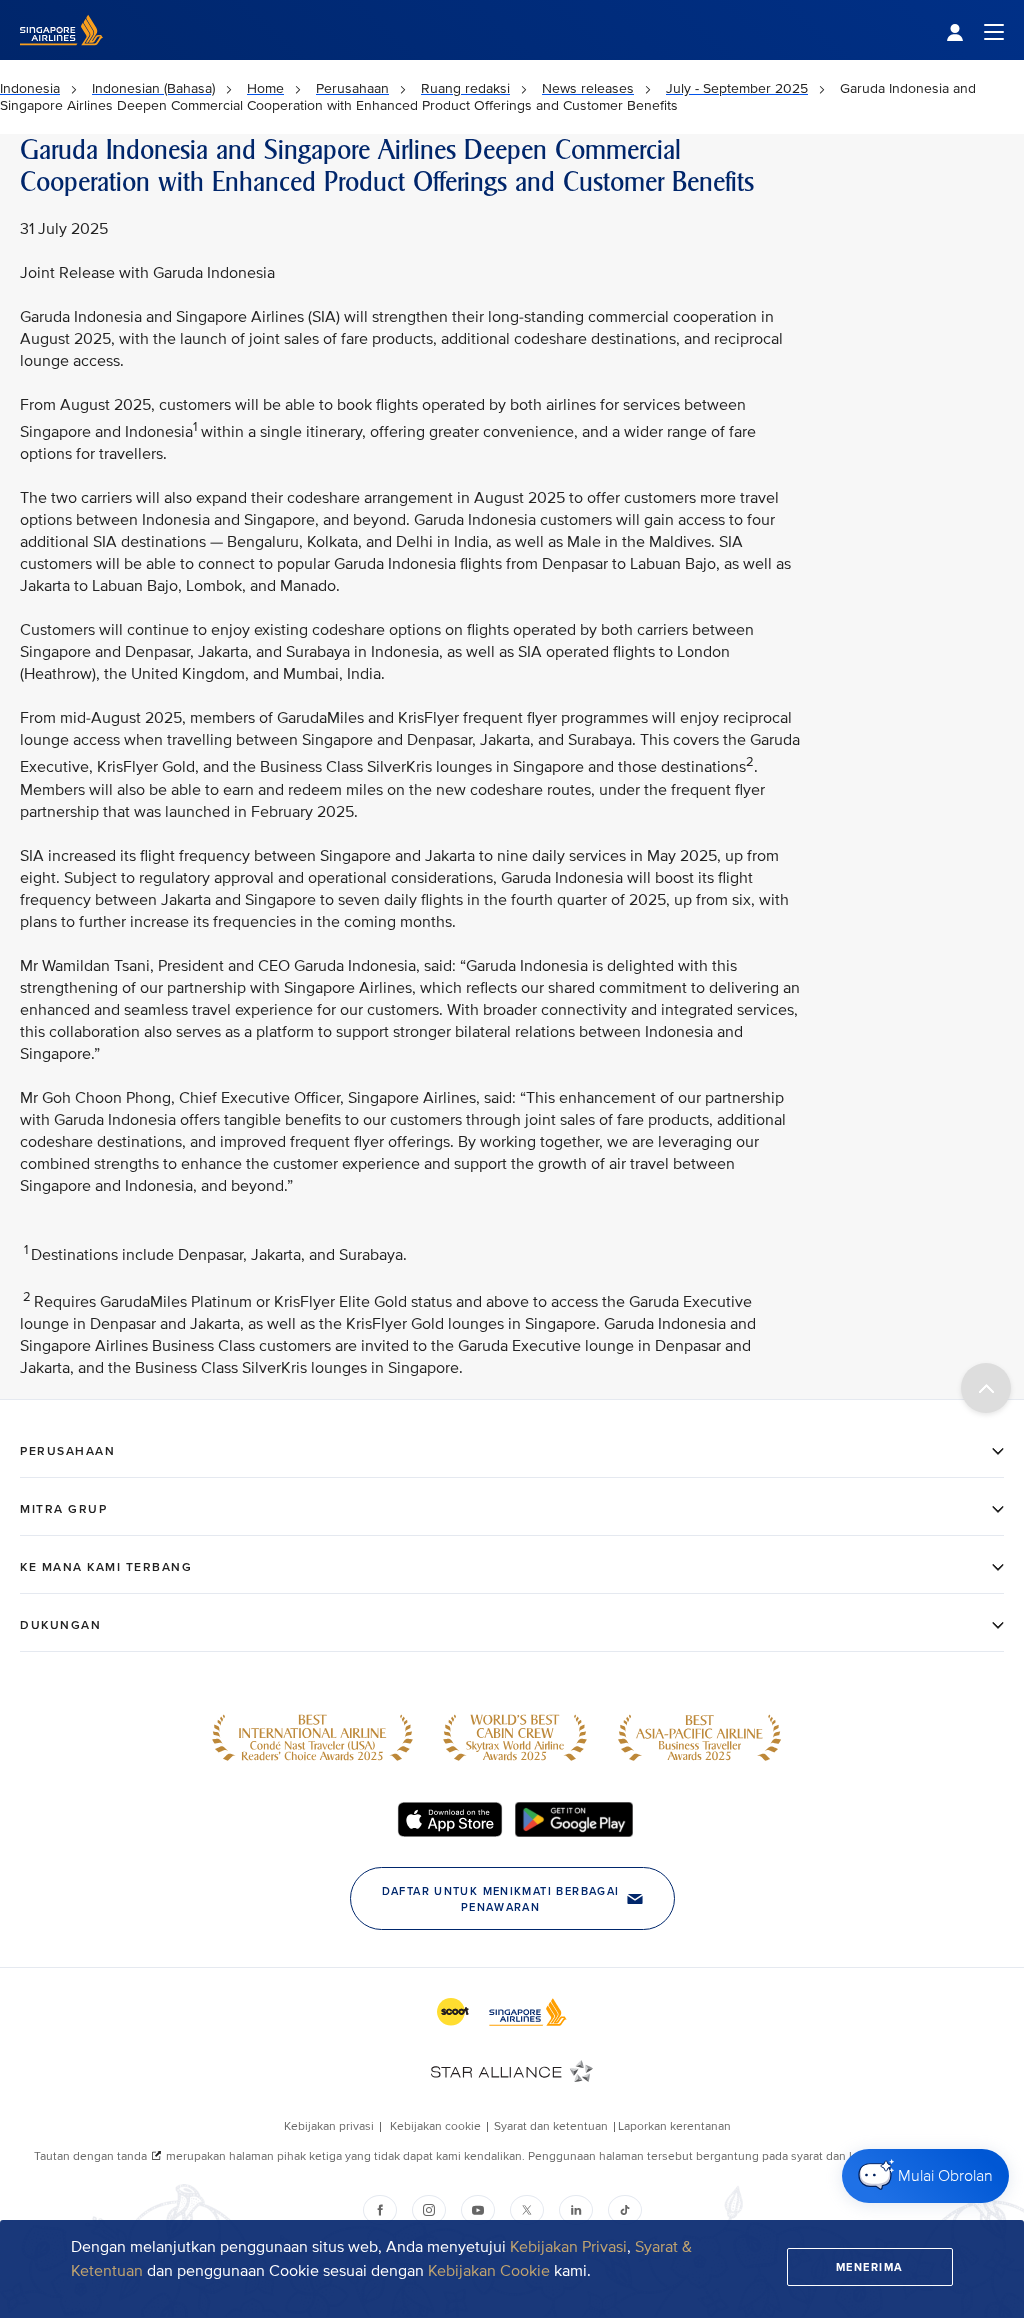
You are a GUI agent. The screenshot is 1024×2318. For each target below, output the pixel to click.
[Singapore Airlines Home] (61, 55)
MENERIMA (870, 2267)
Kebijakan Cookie (491, 2271)
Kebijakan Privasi (568, 2247)
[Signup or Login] (975, 30)
